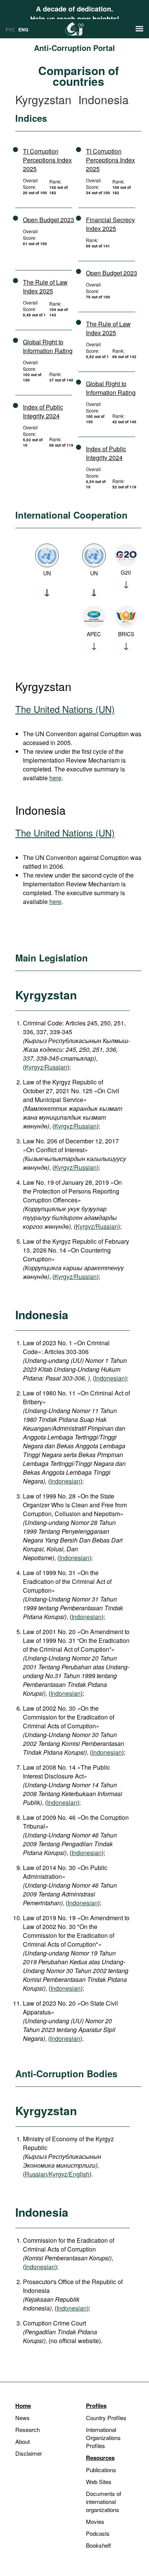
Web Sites (99, 2482)
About (23, 2441)
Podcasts (98, 2533)
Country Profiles (106, 2418)
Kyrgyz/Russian (46, 1067)
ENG (23, 29)
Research (28, 2429)
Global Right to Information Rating (48, 346)
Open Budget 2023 (49, 220)
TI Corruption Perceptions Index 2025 (47, 160)
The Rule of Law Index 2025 (45, 287)
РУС (11, 29)
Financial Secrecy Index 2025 (110, 224)
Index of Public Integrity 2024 (43, 411)
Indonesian (110, 1378)
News (23, 2418)
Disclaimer (29, 2453)
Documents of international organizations (104, 2501)
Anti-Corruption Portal (74, 48)
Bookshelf (98, 2545)
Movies (95, 2521)
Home (23, 2406)
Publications (101, 2470)
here (55, 778)
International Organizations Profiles (103, 2438)
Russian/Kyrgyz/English (57, 2174)
